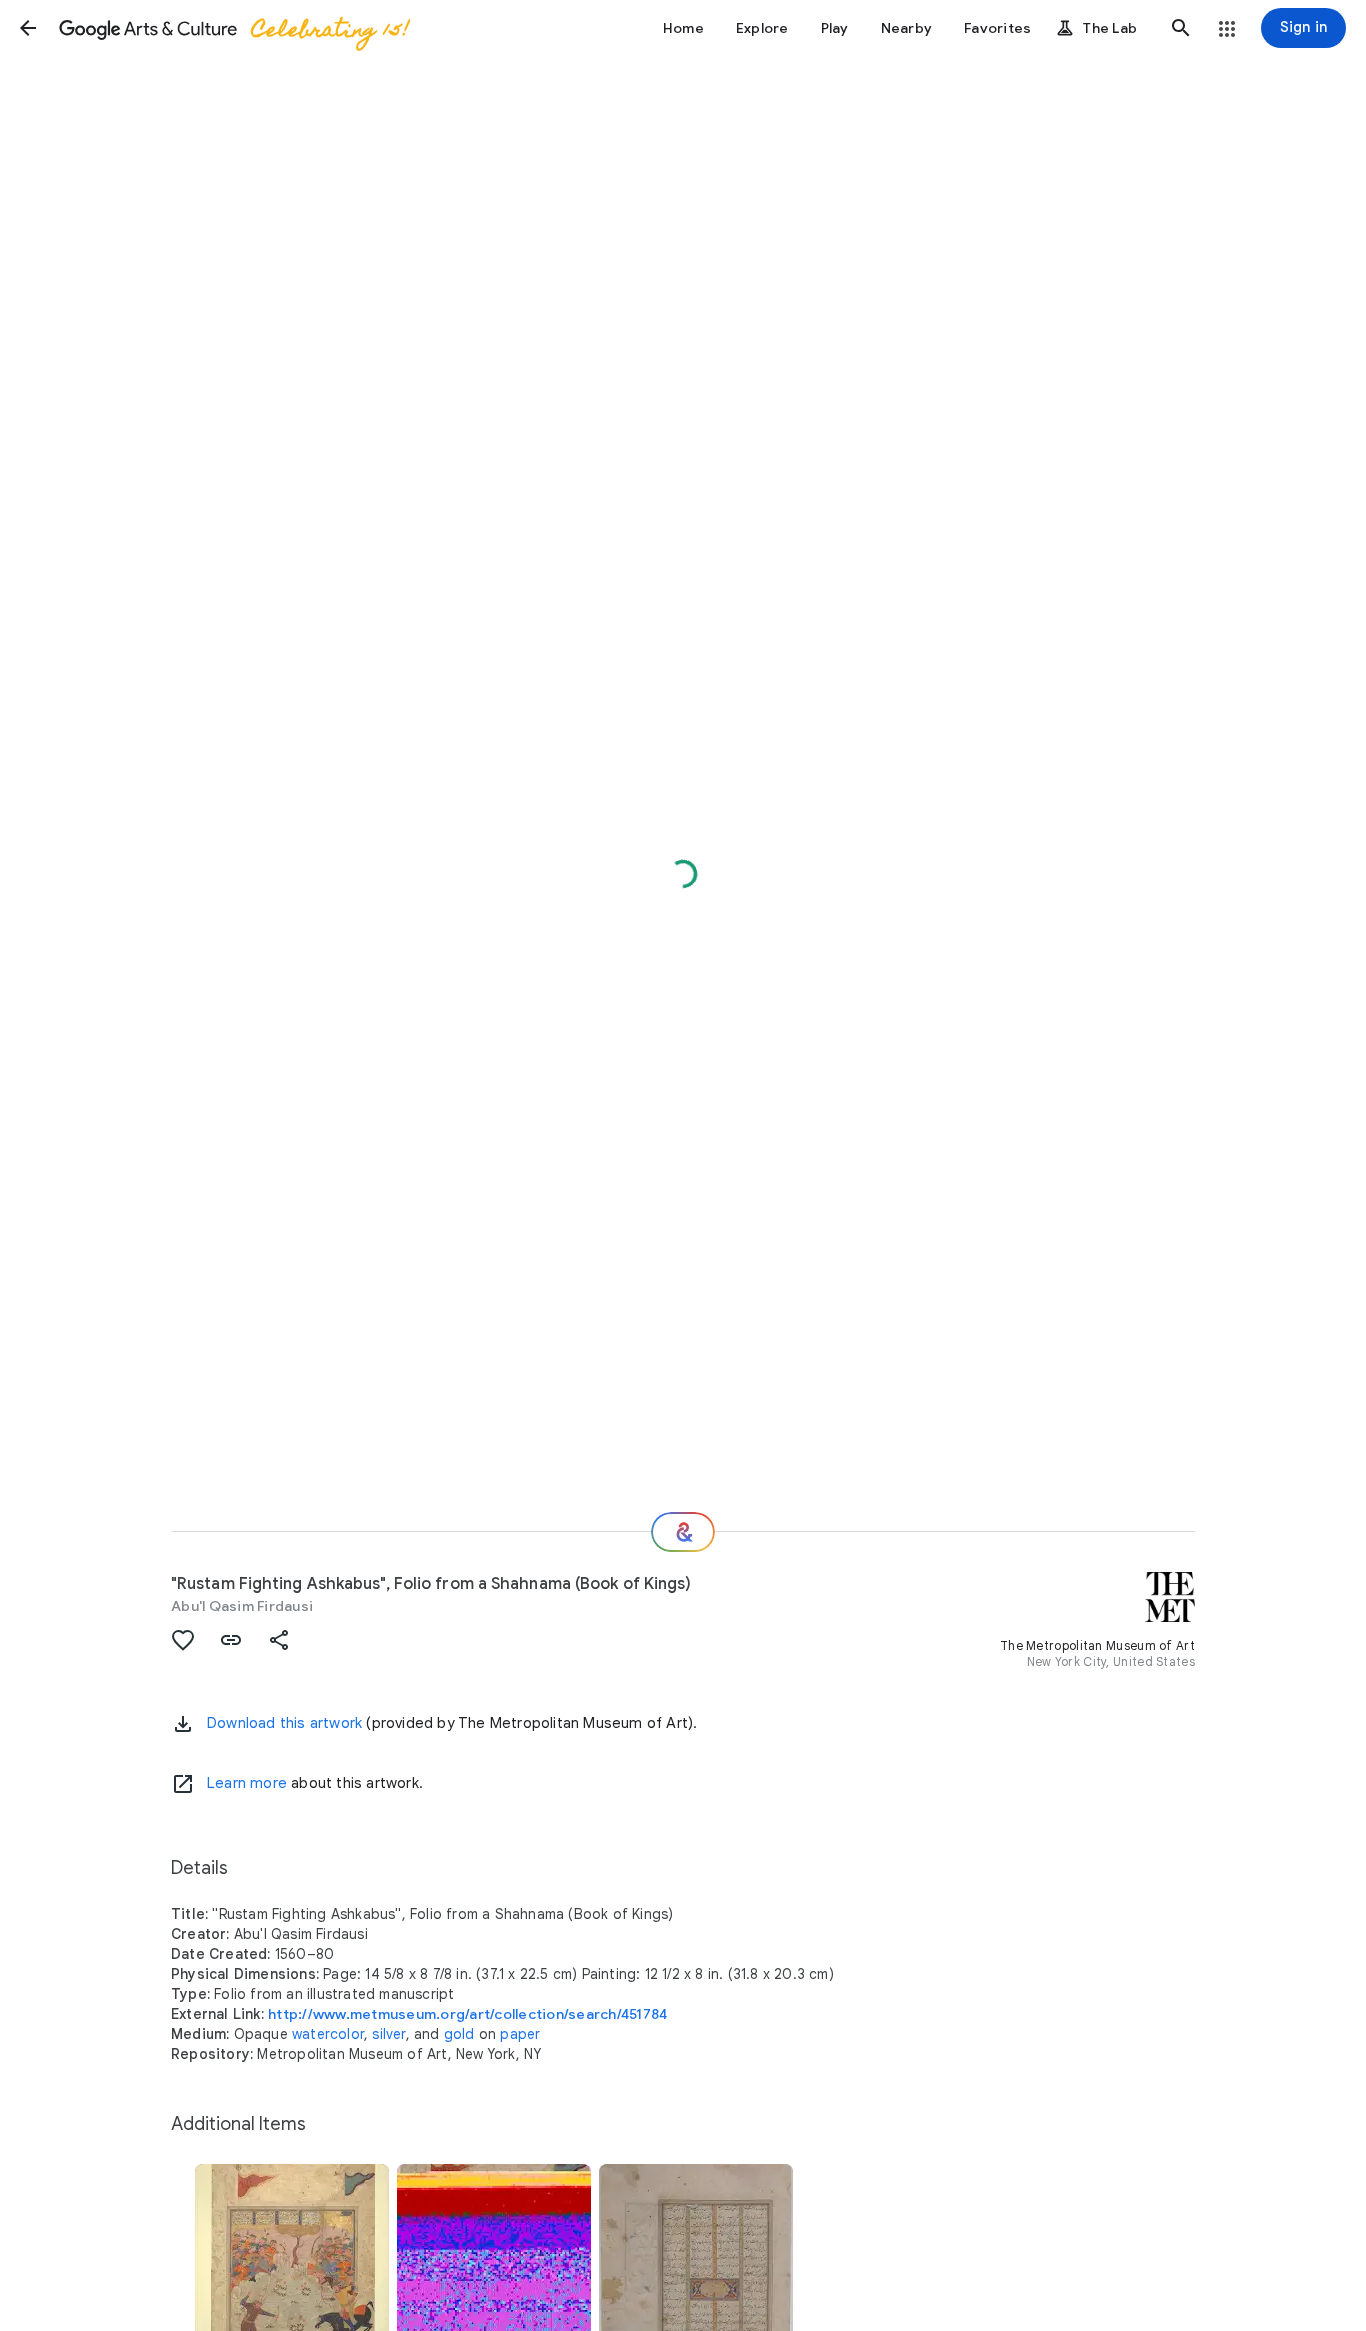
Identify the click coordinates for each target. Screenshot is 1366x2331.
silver (388, 2034)
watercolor (328, 2034)
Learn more (247, 1783)
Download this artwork (284, 1723)
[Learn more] (183, 1784)
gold (459, 2034)
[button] (28, 28)
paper (520, 2034)
